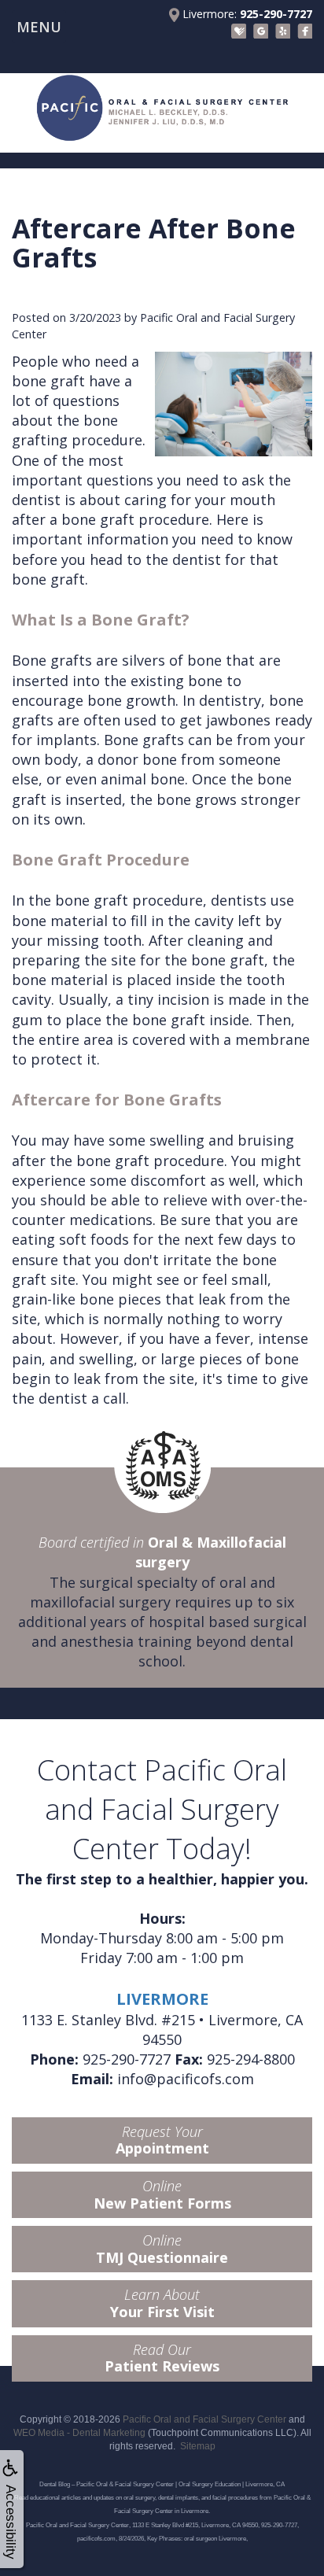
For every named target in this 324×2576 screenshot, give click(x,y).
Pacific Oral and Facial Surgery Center (204, 2419)
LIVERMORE (162, 1999)
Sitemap (198, 2446)
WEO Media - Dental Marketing (79, 2433)
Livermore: (246, 14)
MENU (39, 27)
